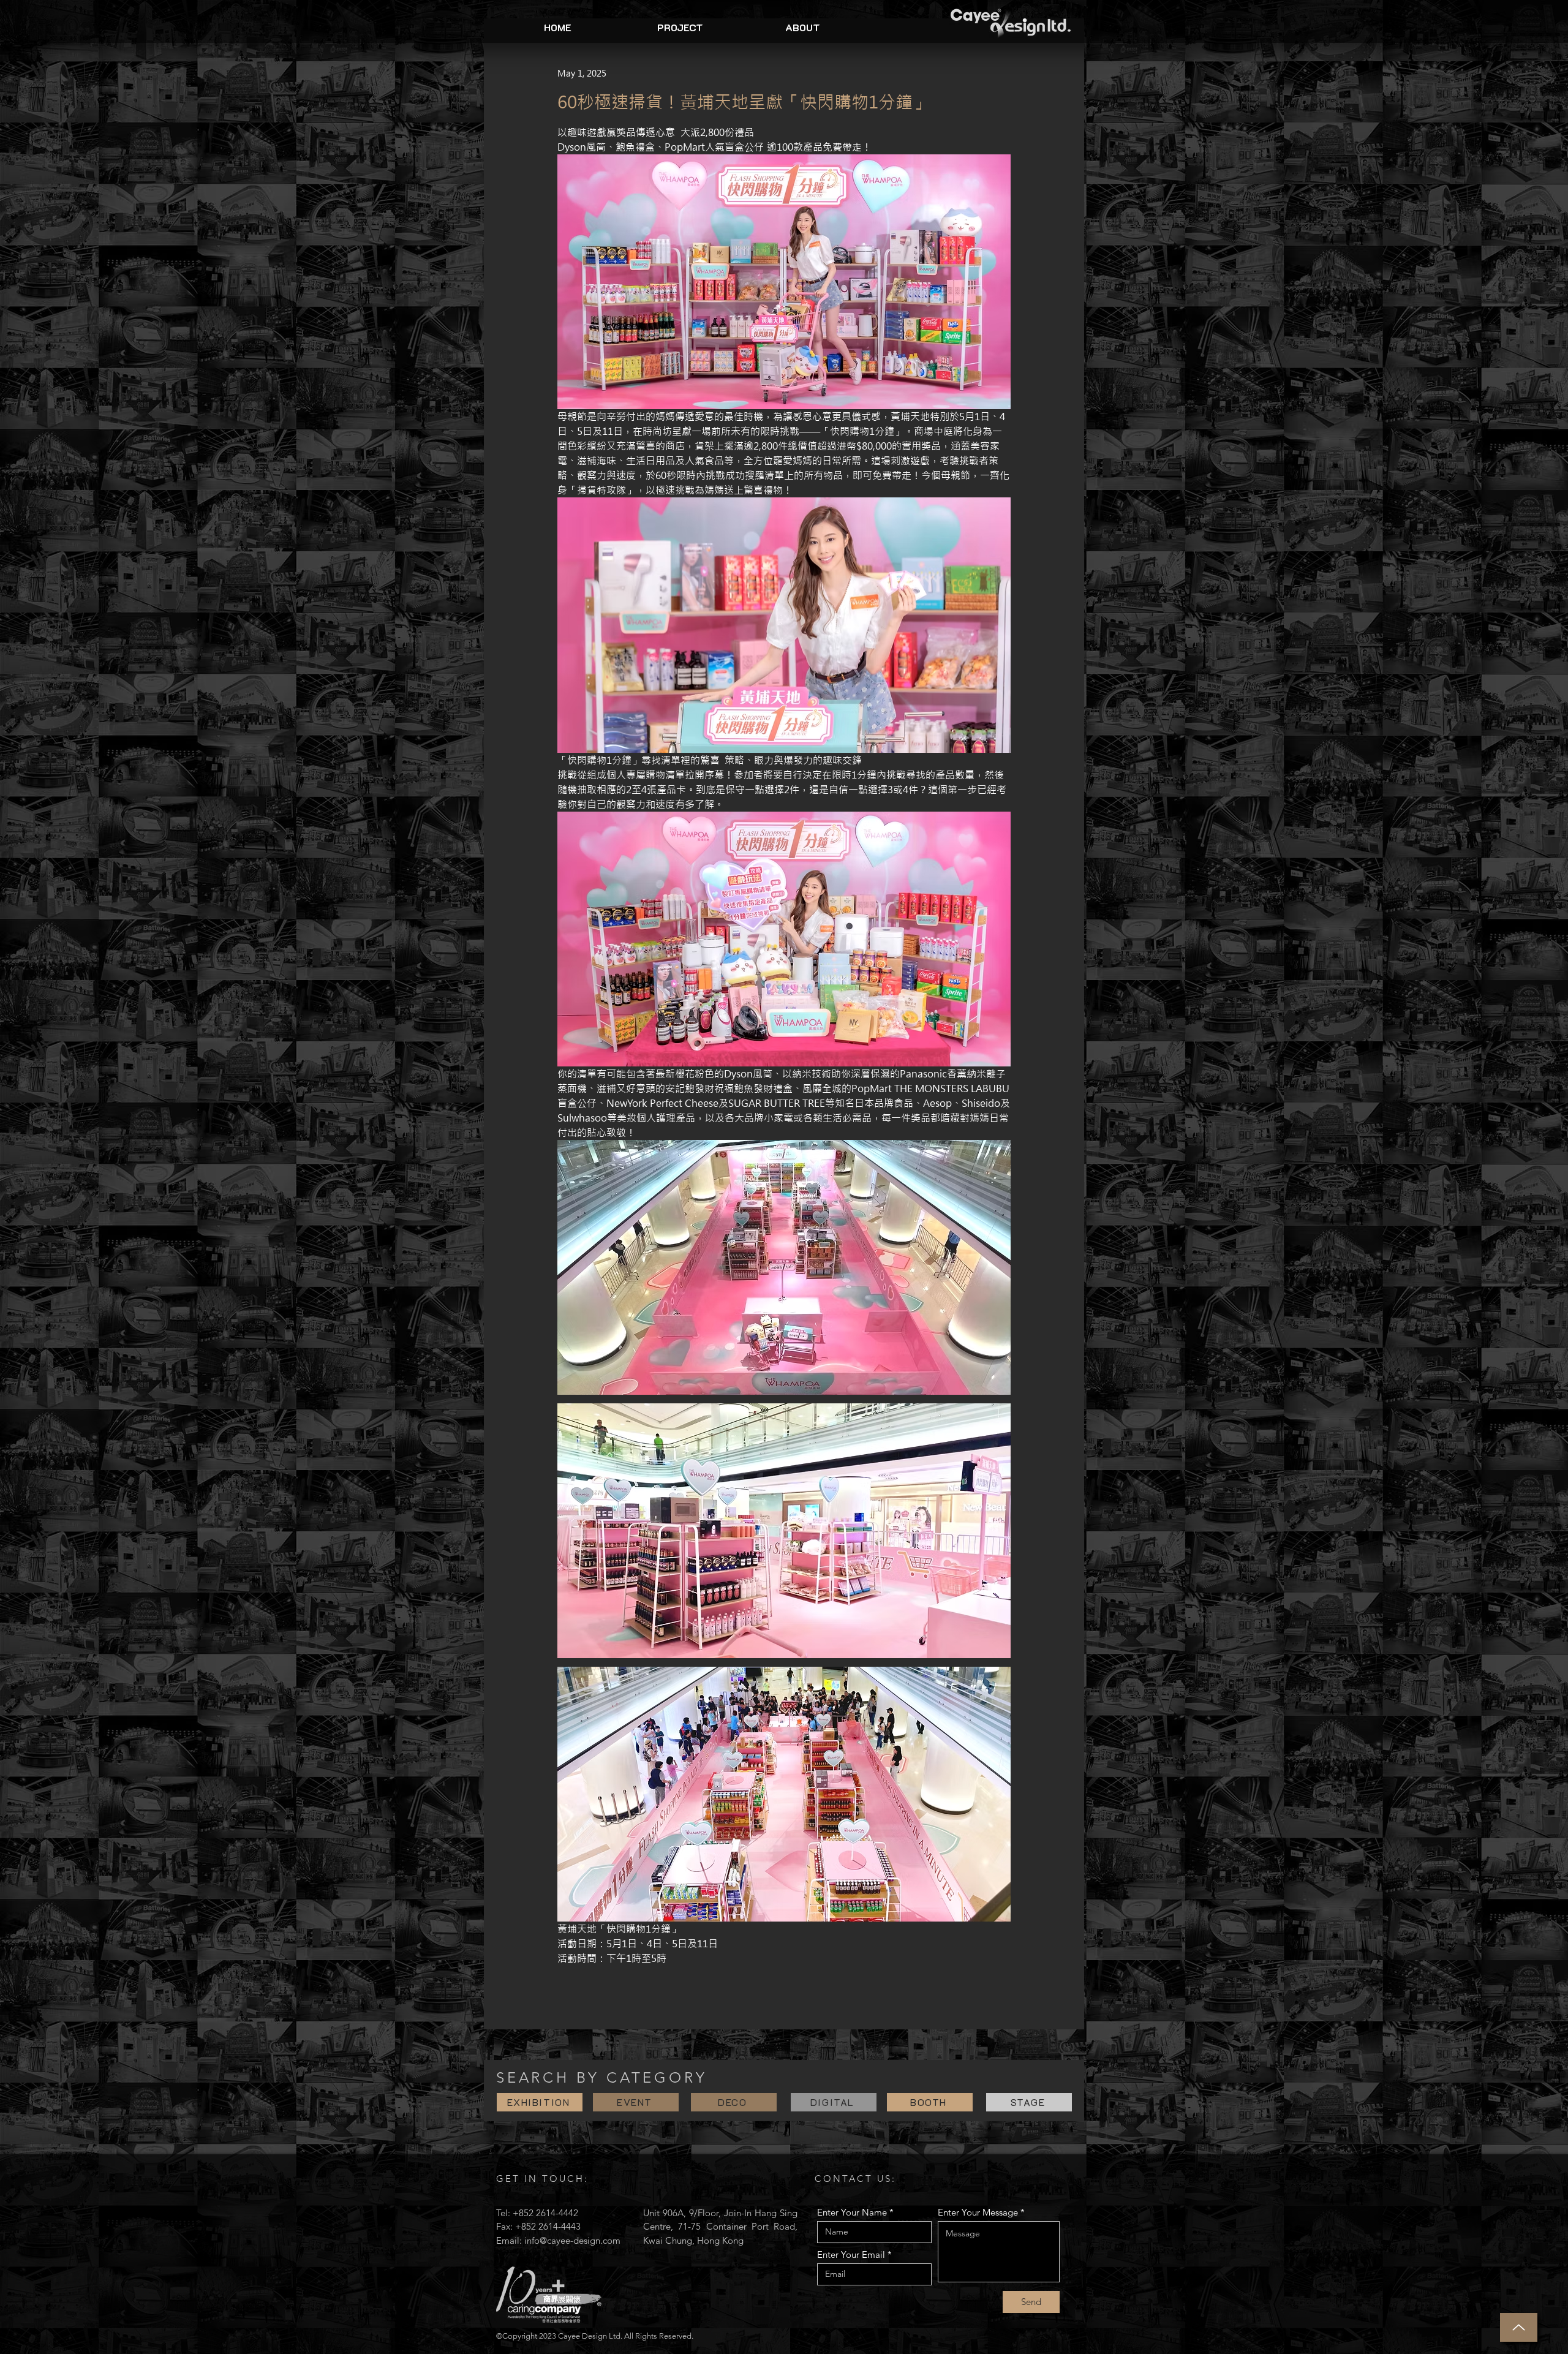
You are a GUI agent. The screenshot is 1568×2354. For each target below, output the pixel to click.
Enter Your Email (851, 2254)
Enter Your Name (852, 2212)
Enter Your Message (978, 2212)
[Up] (1519, 2327)
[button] (680, 28)
